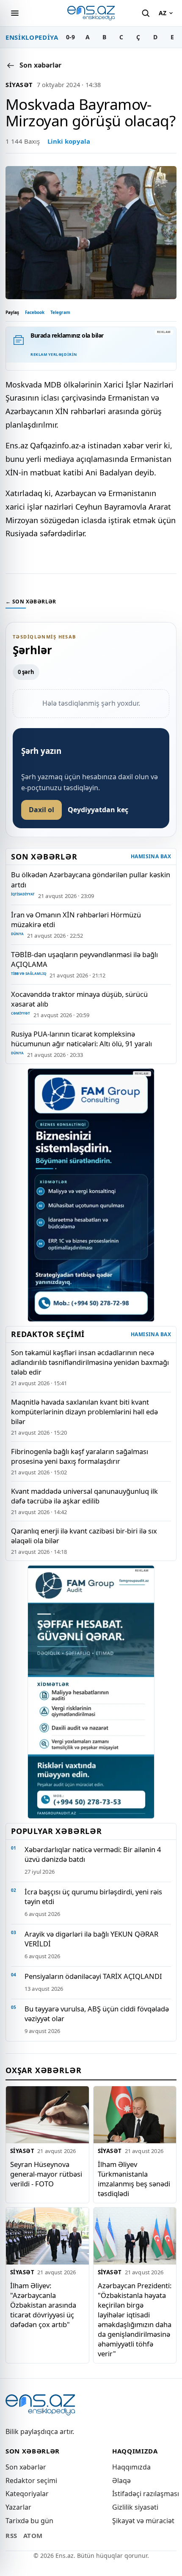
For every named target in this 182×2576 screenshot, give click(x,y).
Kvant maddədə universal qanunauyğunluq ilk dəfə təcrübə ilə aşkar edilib (84, 1496)
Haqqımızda (131, 2467)
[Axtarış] (146, 13)
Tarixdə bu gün (29, 2521)
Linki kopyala (69, 141)
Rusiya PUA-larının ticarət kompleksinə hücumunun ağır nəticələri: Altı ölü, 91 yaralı (81, 1039)
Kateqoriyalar (27, 2494)
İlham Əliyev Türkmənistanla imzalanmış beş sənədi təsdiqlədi (134, 2179)
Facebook (35, 312)
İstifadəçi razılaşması (146, 2494)
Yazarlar (18, 2507)
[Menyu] (15, 13)
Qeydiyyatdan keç (98, 810)
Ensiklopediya (32, 37)
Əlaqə (121, 2480)
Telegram (60, 312)
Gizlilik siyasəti (135, 2507)
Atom (33, 2535)
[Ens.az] (91, 13)
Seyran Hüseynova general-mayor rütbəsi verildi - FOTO (46, 2174)
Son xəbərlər (26, 2467)
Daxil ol (41, 810)
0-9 (70, 37)
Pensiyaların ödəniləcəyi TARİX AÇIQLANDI (93, 1976)
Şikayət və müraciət (143, 2521)
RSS (11, 2535)
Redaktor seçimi (31, 2480)
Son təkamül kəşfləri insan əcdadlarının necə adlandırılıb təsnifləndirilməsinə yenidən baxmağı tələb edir (90, 1362)
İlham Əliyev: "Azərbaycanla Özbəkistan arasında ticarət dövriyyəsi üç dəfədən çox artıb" (43, 2305)
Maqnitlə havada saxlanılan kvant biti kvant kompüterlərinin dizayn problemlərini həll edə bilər (84, 1412)
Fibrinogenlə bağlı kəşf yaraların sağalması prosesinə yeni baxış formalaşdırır (80, 1456)
